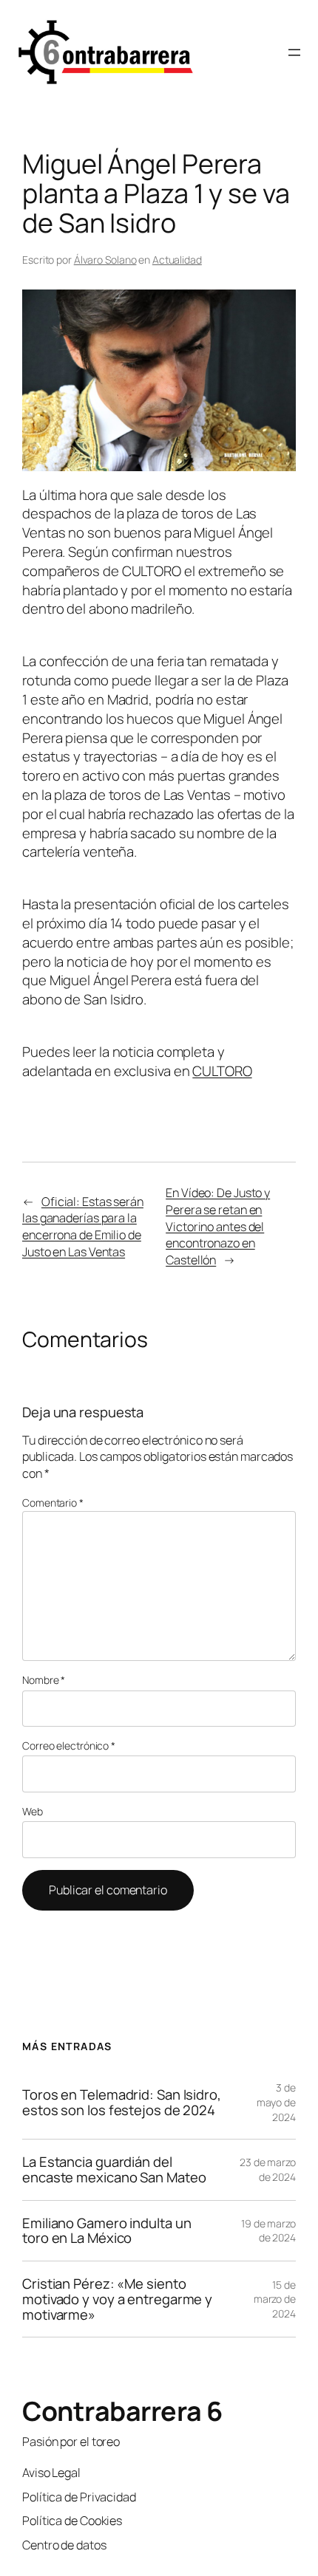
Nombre (44, 1680)
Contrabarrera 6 (122, 2411)
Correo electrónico (69, 1746)
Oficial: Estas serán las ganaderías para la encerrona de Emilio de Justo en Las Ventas (83, 1227)
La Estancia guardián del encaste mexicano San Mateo (114, 2169)
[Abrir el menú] (294, 52)
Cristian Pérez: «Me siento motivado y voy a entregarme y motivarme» (117, 2299)
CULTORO (222, 1071)
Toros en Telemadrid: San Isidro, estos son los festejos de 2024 (122, 2102)
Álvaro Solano (105, 260)
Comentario (53, 1503)
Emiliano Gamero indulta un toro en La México (106, 2231)
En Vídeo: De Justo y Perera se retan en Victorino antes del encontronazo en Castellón (218, 1226)
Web (33, 1811)
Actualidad (177, 260)
